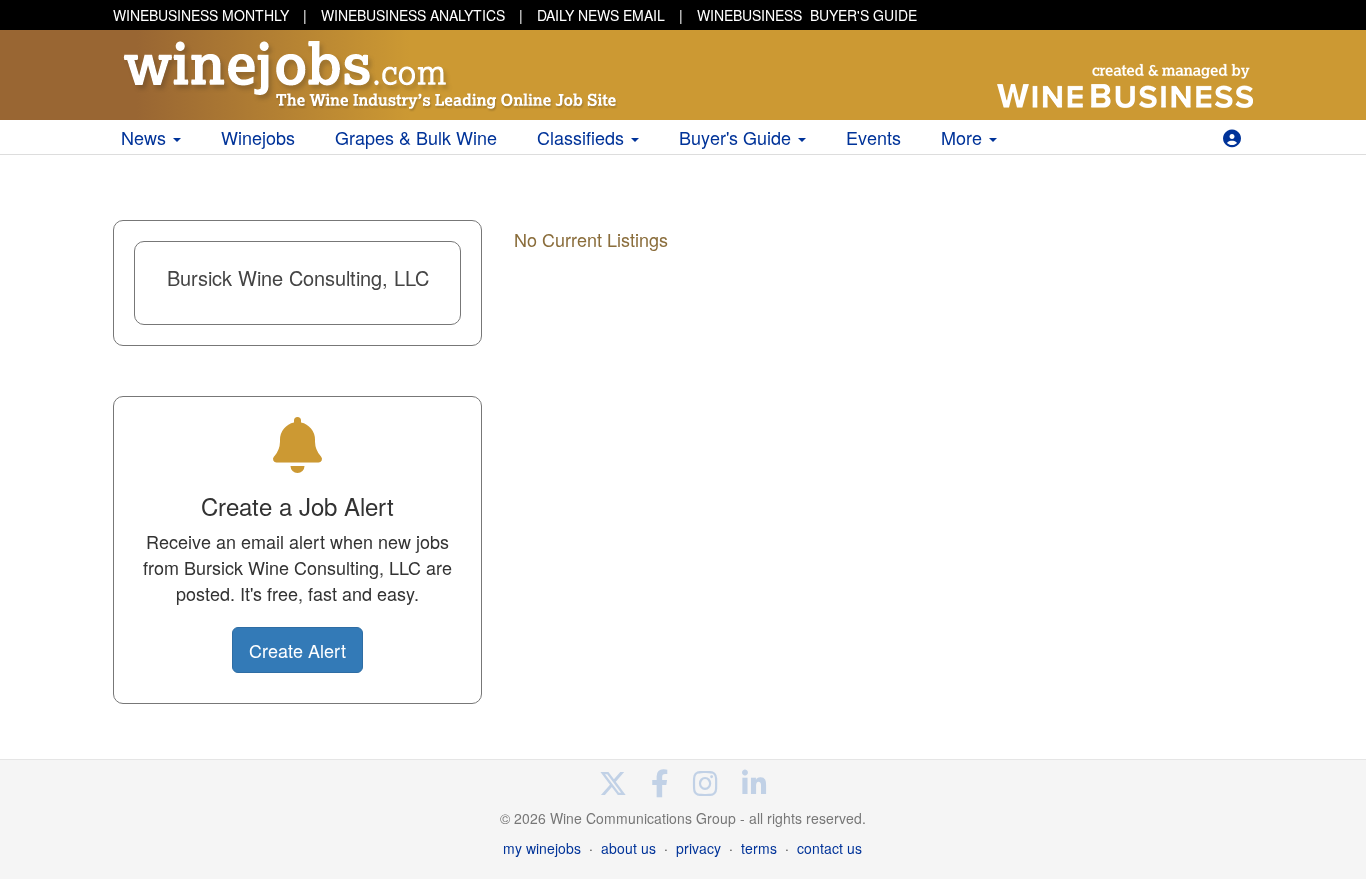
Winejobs (258, 137)
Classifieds (583, 137)
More (964, 137)
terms (759, 848)
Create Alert (297, 650)
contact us (829, 848)
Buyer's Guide (737, 137)
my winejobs (542, 848)
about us (628, 848)
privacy (698, 848)
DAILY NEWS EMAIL (601, 15)
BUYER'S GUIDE (807, 15)
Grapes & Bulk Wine (416, 137)
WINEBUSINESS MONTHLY (201, 15)
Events (873, 137)
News (146, 137)
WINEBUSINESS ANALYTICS (413, 15)
